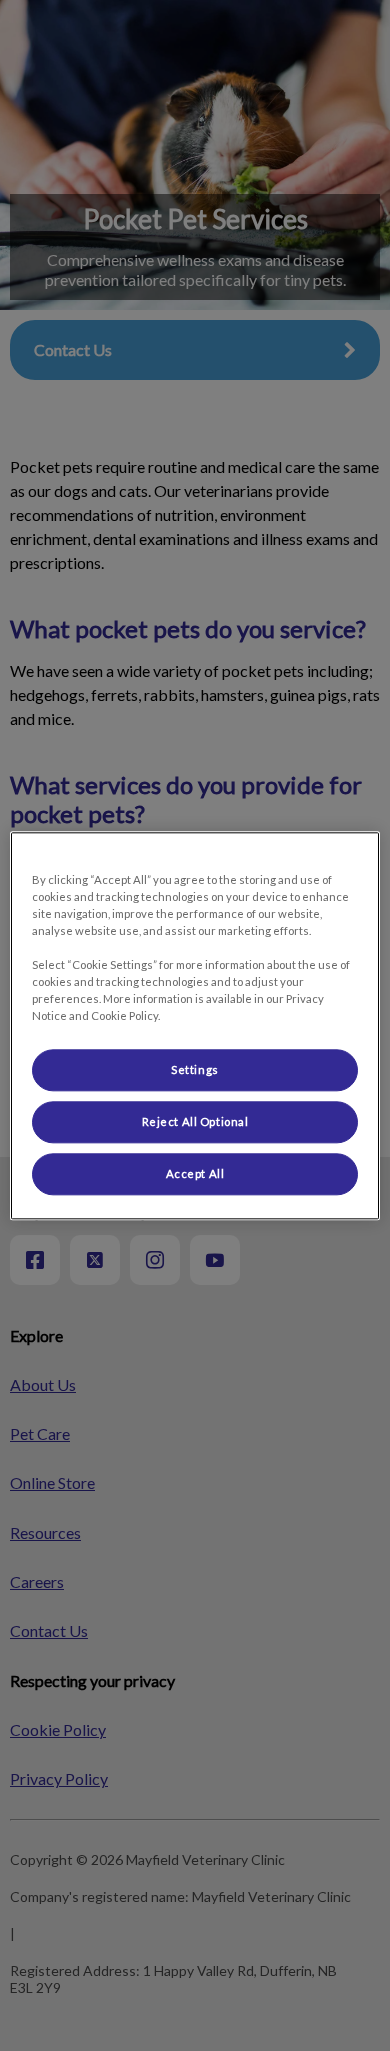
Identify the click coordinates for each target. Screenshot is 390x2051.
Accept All (195, 1173)
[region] (195, 1025)
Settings (195, 1069)
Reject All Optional (195, 1121)
